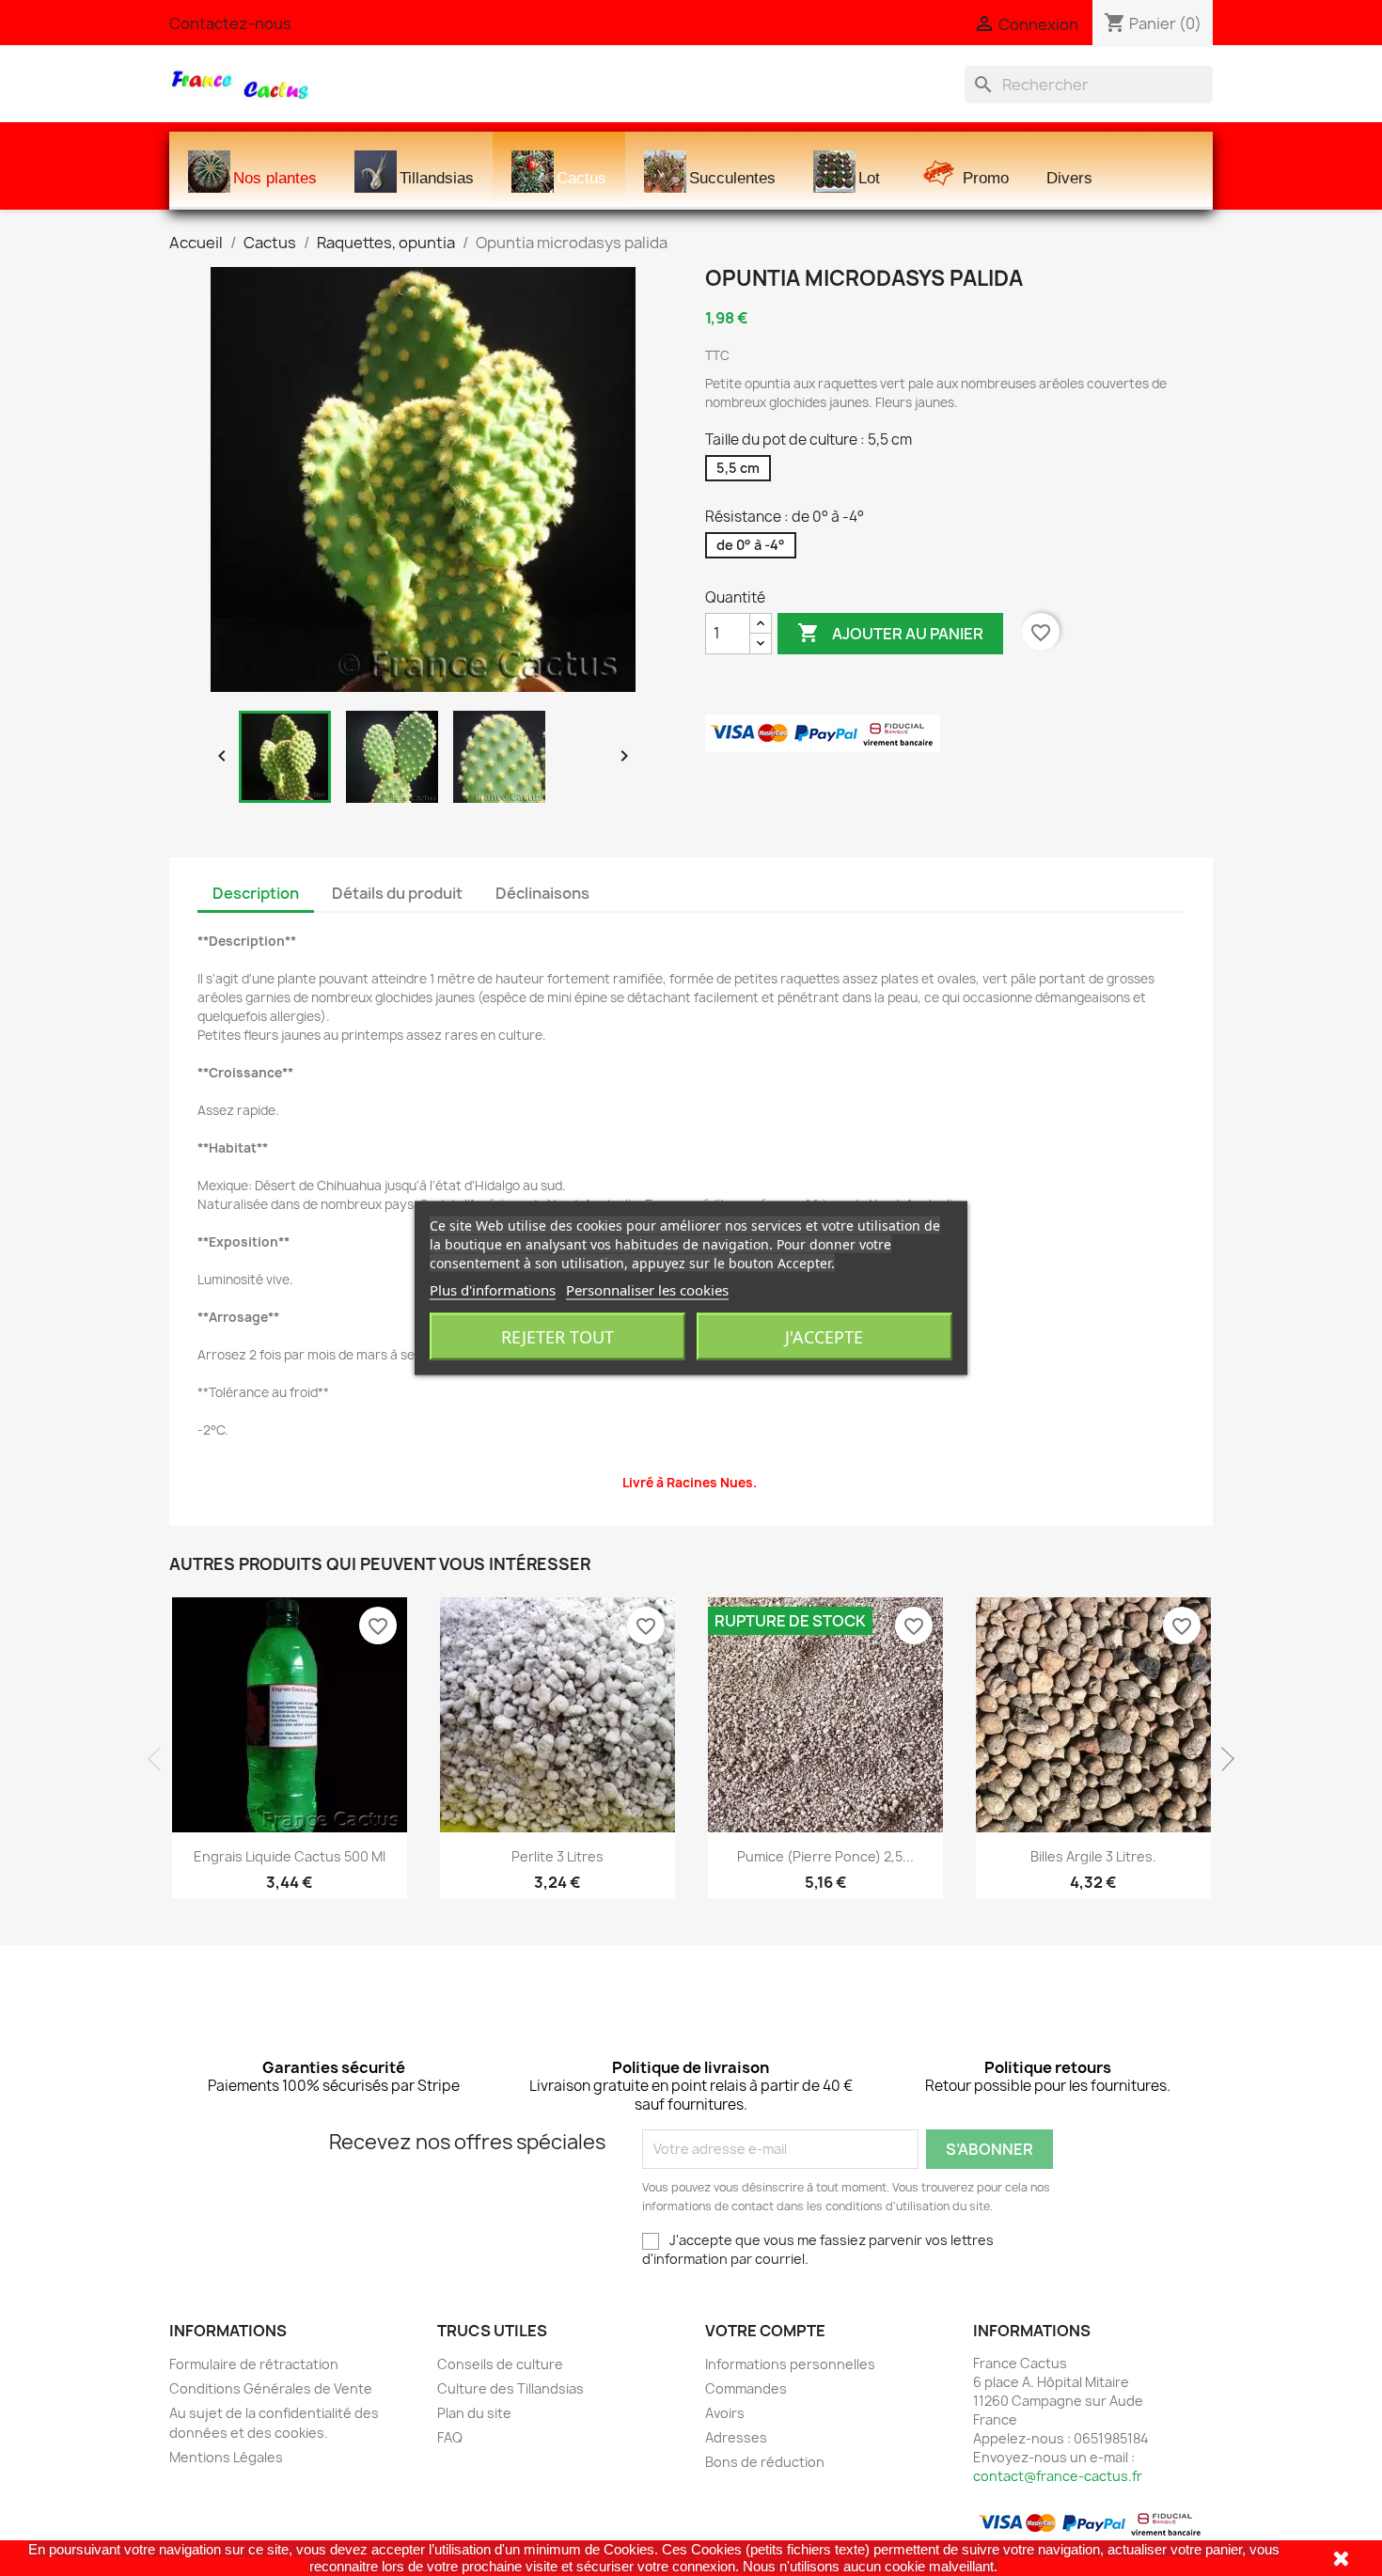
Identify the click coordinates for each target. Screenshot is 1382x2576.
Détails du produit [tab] (397, 893)
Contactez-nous (230, 24)
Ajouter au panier (890, 633)
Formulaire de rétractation (254, 2364)
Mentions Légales (226, 2457)
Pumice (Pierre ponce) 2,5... (825, 1856)
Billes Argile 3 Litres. (1093, 1856)
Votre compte (765, 2331)
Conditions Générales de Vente (271, 2388)
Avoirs (725, 2413)
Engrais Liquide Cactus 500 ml (290, 1856)
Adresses (736, 2437)
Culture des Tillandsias (510, 2388)
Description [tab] (256, 893)
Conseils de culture (500, 2364)
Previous (160, 1759)
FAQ (450, 2437)
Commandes (746, 2388)
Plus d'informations (493, 1290)
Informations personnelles (790, 2364)
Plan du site (474, 2413)
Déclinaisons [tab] (542, 893)
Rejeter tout (558, 1337)
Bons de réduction (765, 2462)
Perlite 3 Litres (558, 1856)
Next (1222, 1759)
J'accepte (824, 1337)
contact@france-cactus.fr (1058, 2476)
